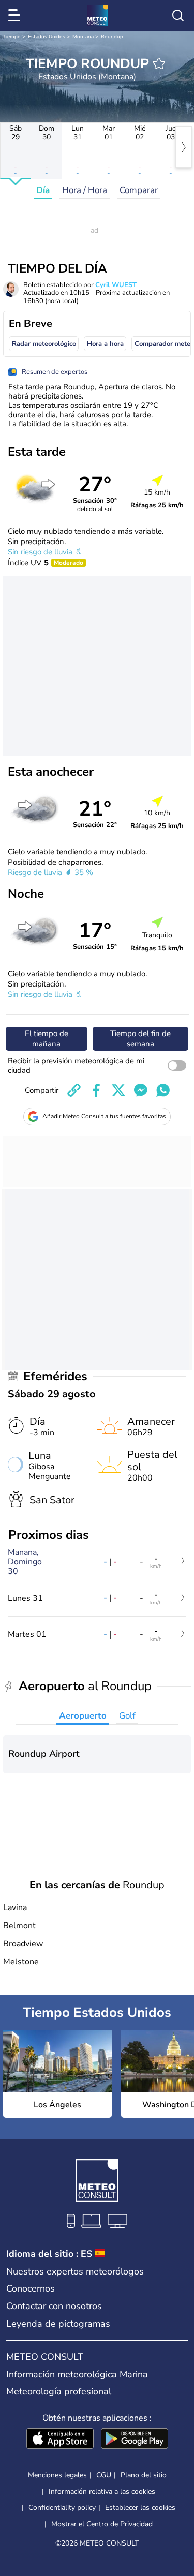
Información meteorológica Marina (77, 2374)
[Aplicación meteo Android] (135, 2440)
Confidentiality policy (62, 2508)
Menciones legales (57, 2475)
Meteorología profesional (59, 2391)
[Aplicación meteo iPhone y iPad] (60, 2440)
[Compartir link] (74, 1090)
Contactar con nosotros (54, 2306)
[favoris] (159, 63)
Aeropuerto (83, 1716)
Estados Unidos (47, 37)
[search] (178, 15)
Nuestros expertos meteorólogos (75, 2271)
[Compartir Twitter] (118, 1090)
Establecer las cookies (140, 2508)
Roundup (112, 37)
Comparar (139, 190)
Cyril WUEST (116, 285)
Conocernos (31, 2288)
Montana (83, 37)
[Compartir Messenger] (141, 1090)
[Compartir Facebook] (96, 1090)
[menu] (16, 15)
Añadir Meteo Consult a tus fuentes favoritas (104, 1116)
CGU (104, 2475)
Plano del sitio (144, 2475)
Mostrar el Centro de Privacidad (102, 2524)
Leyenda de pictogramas (58, 2324)
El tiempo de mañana (47, 1039)
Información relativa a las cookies (102, 2492)
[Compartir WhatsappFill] (163, 1090)
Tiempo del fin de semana (140, 1039)
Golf (127, 1716)
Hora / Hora (85, 190)
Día (43, 190)
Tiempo (12, 37)
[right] (184, 147)
